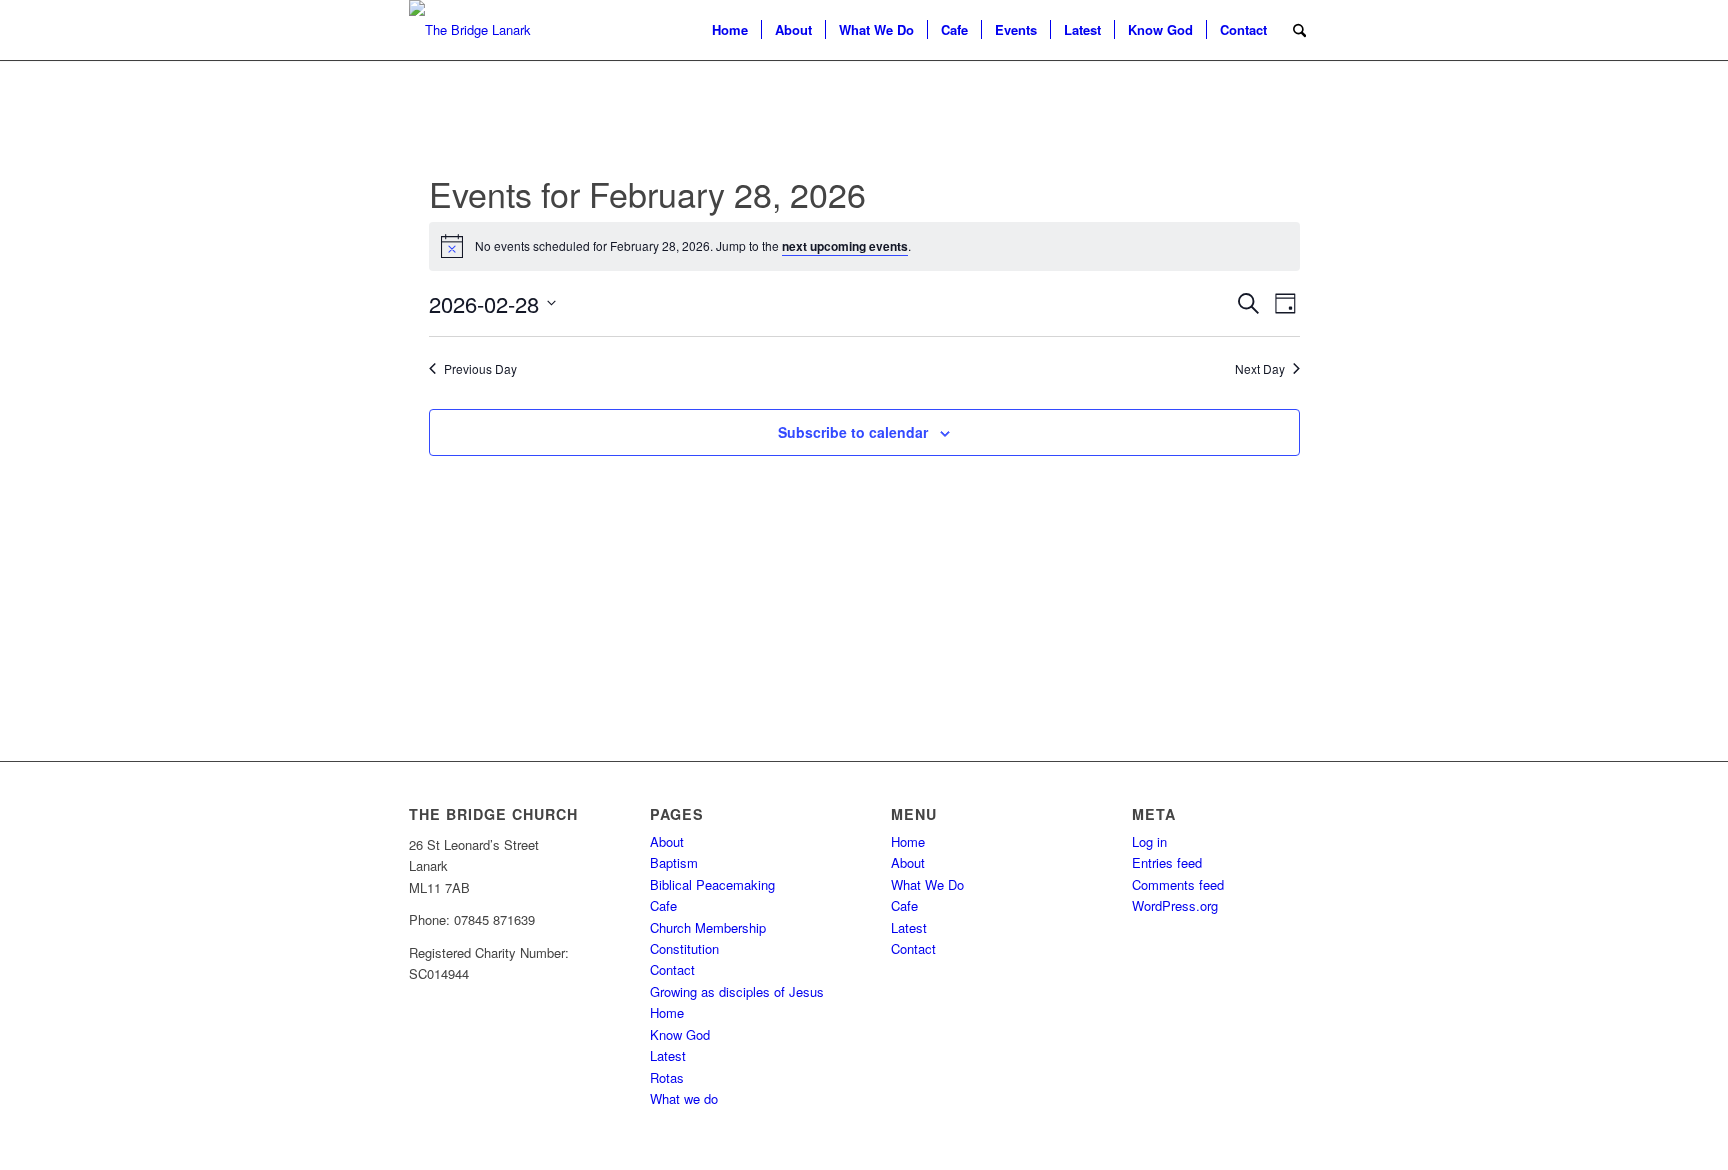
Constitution (684, 948)
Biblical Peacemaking (712, 884)
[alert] (864, 246)
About (667, 841)
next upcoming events (845, 246)
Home (667, 1012)
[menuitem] (730, 30)
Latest (668, 1055)
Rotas (667, 1077)
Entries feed (1167, 862)
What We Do (927, 884)
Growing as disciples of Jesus (737, 991)
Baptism (674, 862)
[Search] (1299, 30)
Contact (672, 969)
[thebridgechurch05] (470, 30)
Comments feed (1178, 884)
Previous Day (480, 369)
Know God (680, 1034)
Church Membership (708, 927)
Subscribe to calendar (853, 432)
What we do (684, 1098)
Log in (1149, 841)
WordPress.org (1175, 905)
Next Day (1260, 369)
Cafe (663, 905)
